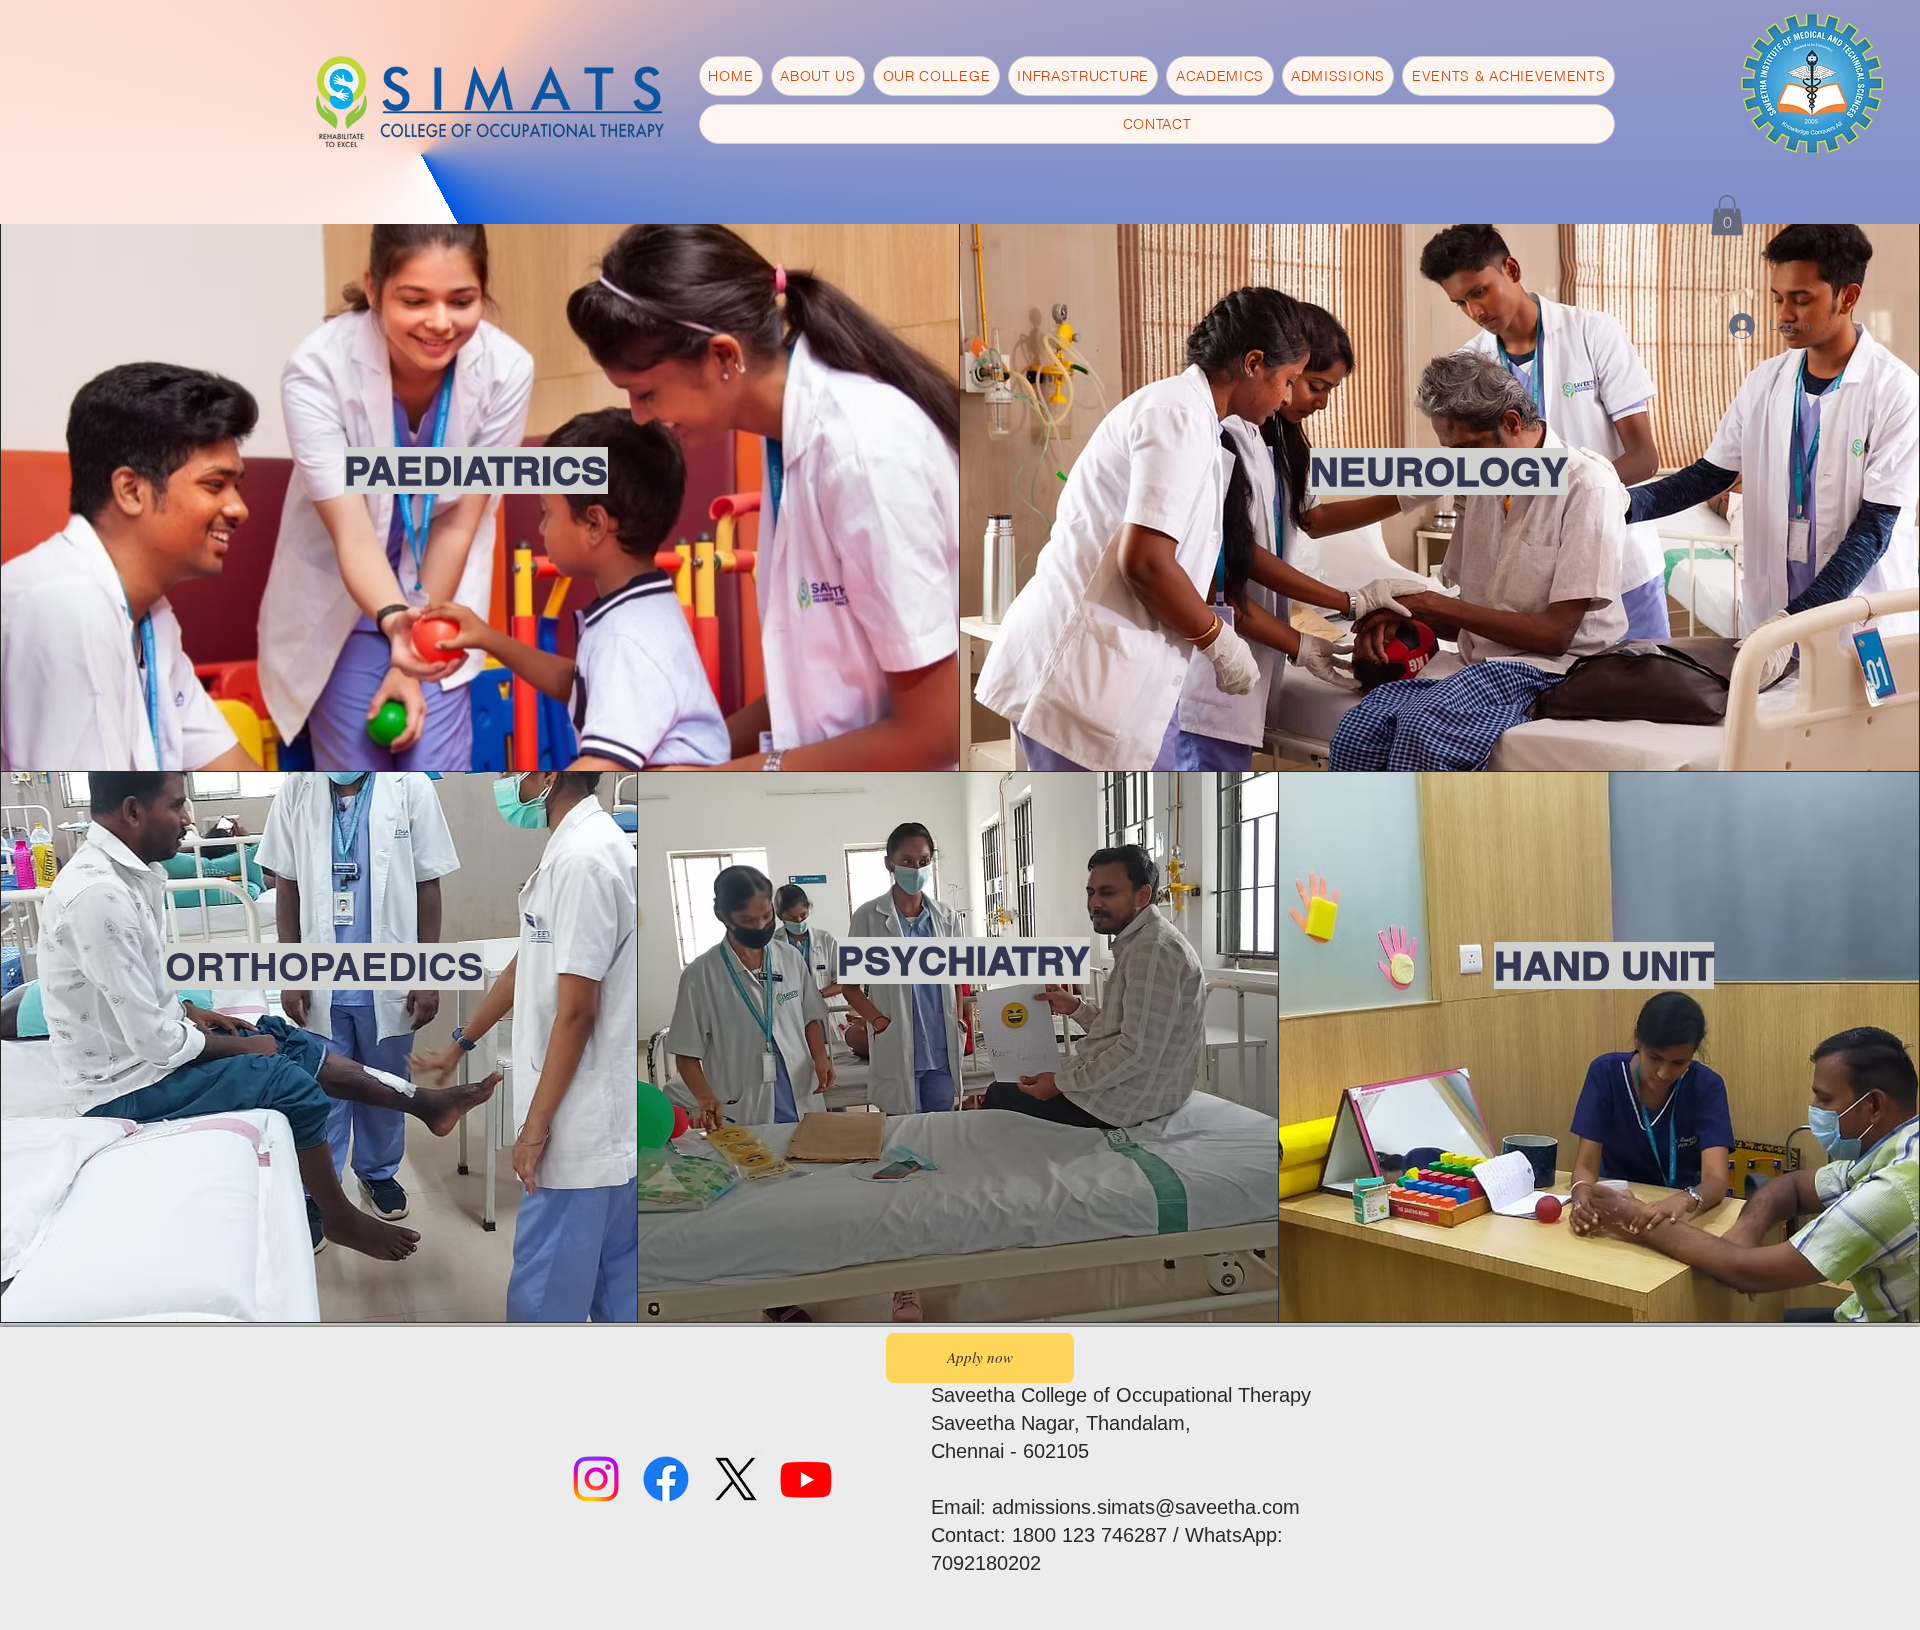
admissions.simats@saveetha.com (1146, 1507)
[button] (1727, 215)
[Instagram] (596, 1479)
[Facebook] (666, 1479)
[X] (736, 1479)
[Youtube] (806, 1479)
